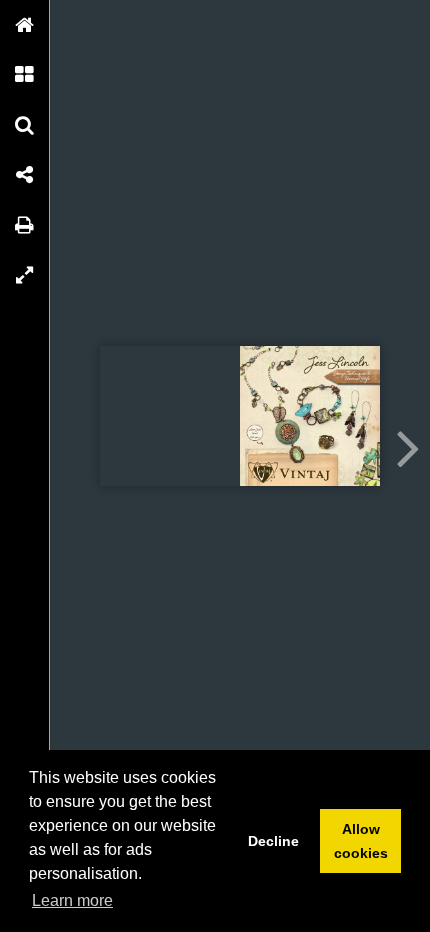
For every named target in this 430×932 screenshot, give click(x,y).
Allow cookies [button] (361, 841)
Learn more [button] (72, 900)
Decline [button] (273, 841)
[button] (25, 25)
